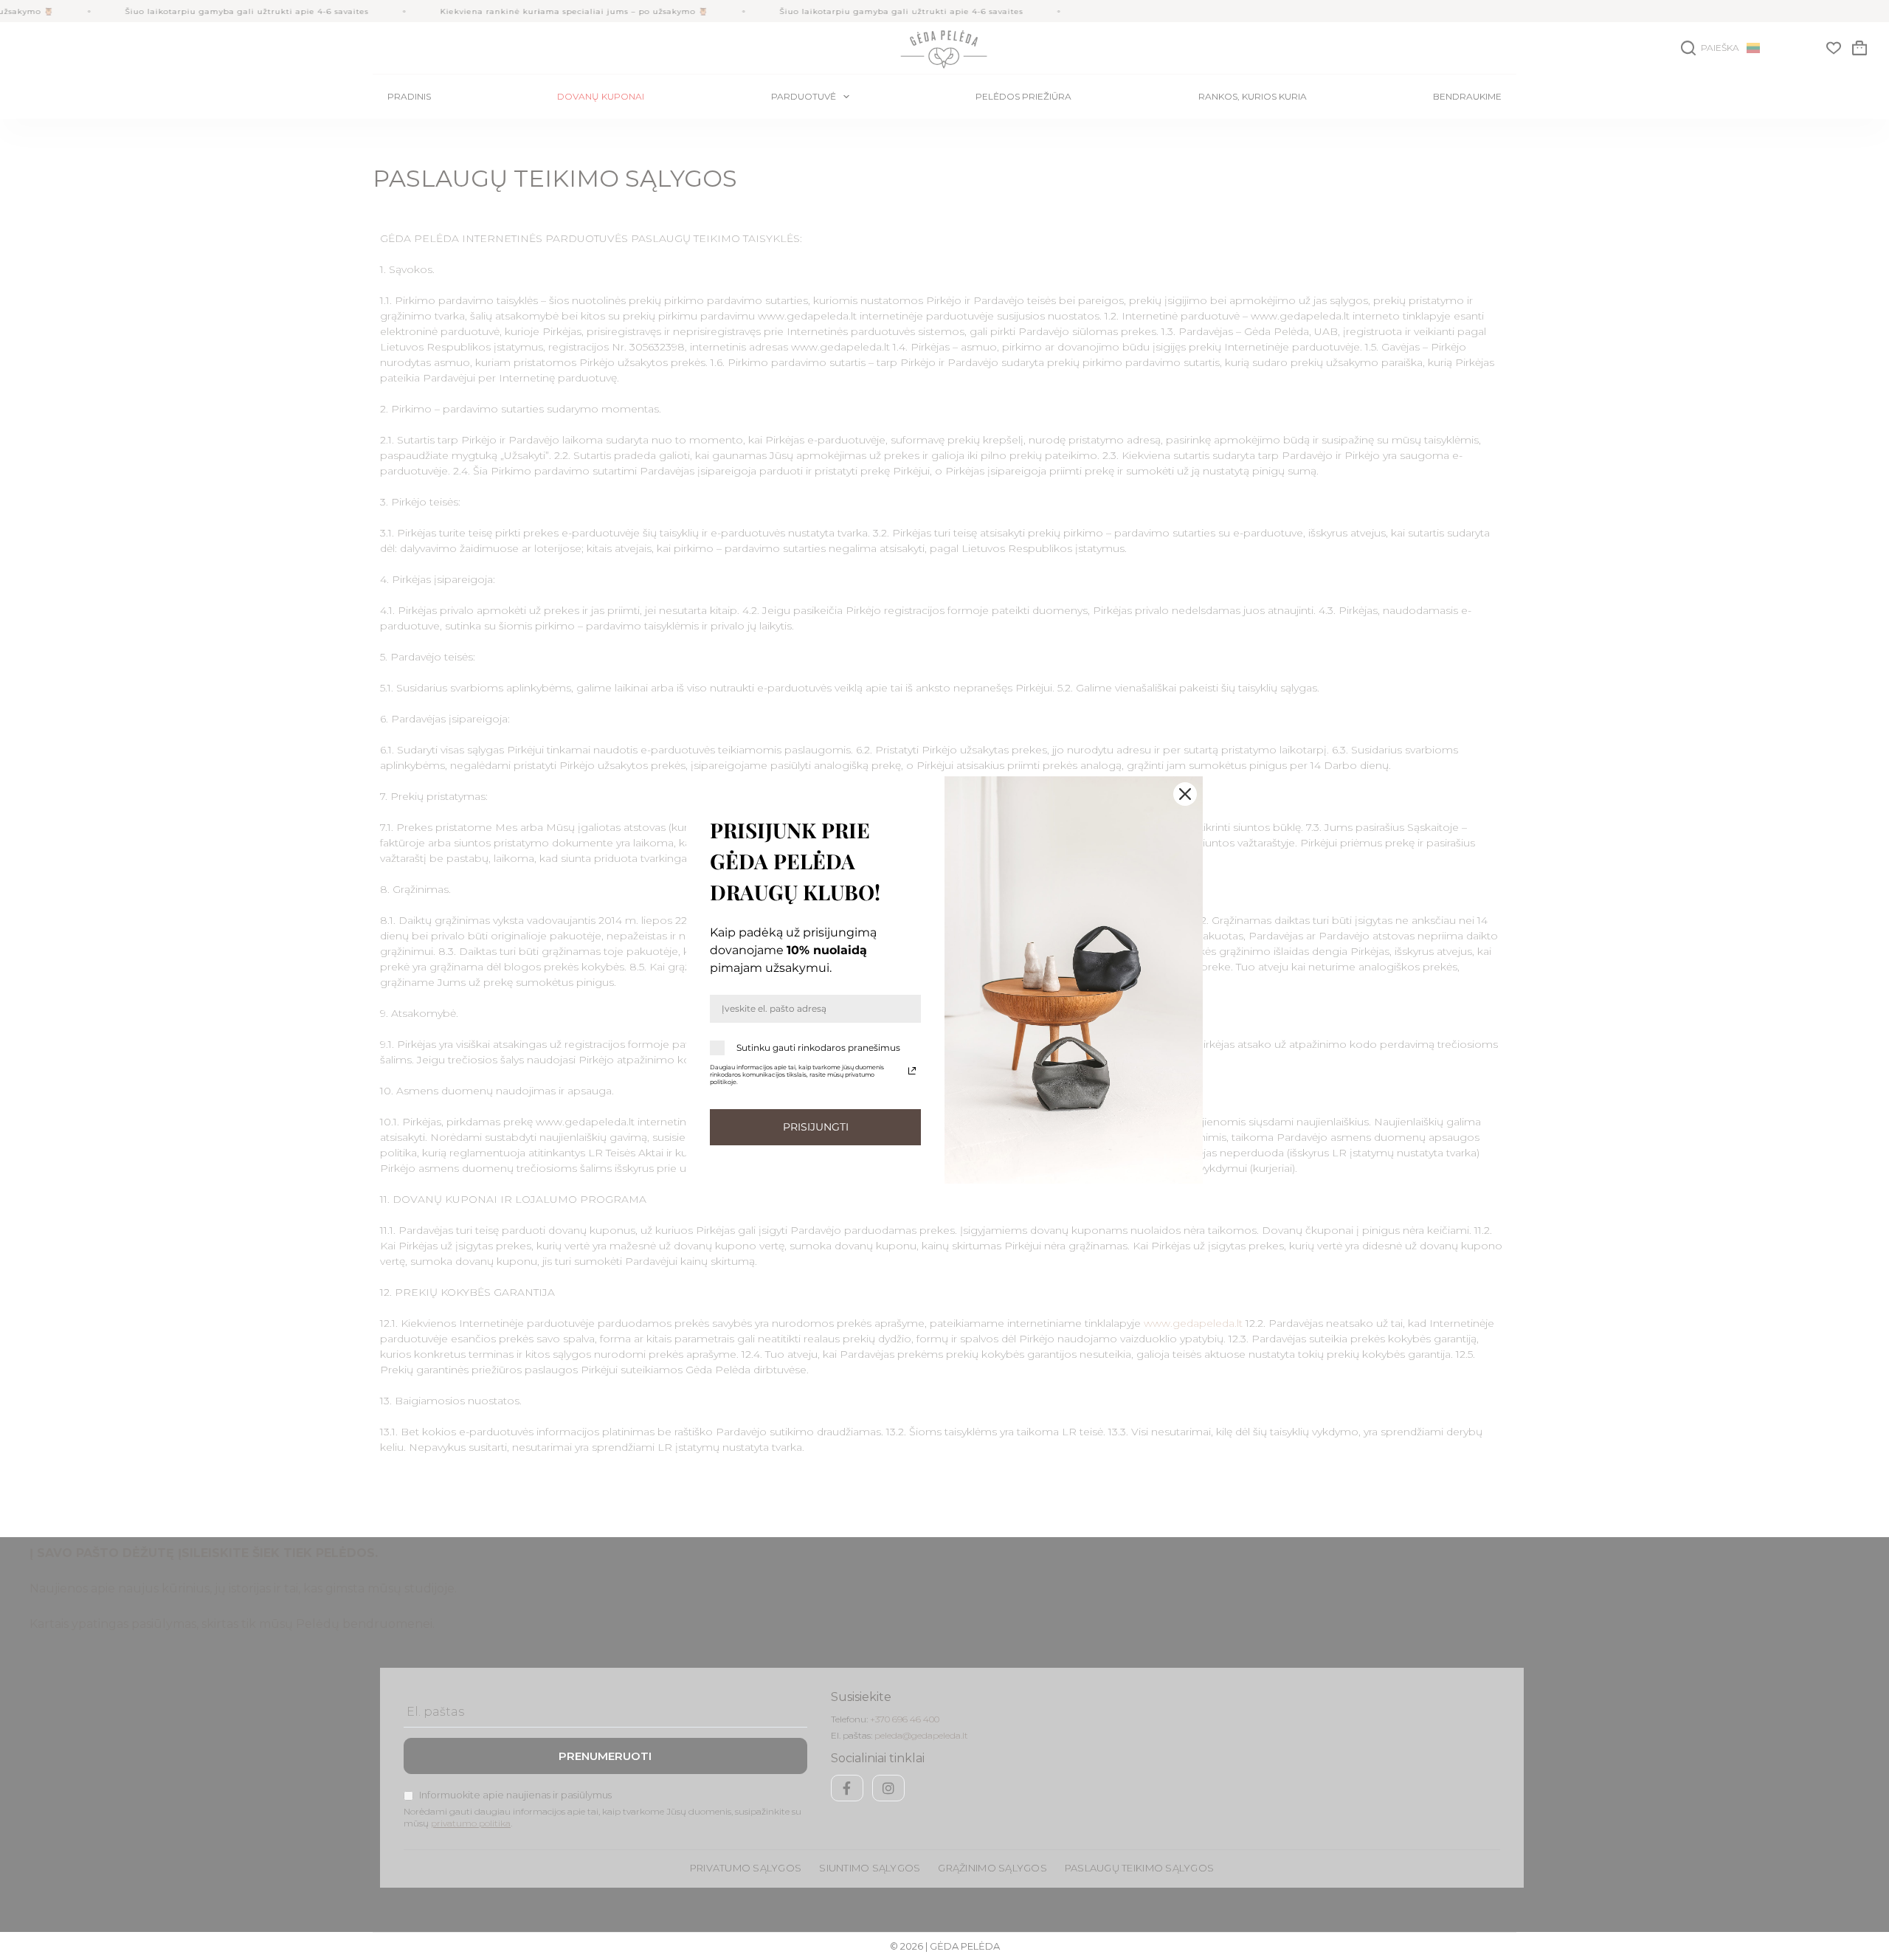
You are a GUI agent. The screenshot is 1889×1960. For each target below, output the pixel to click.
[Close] (1185, 794)
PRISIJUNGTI (816, 1127)
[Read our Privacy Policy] (912, 1071)
